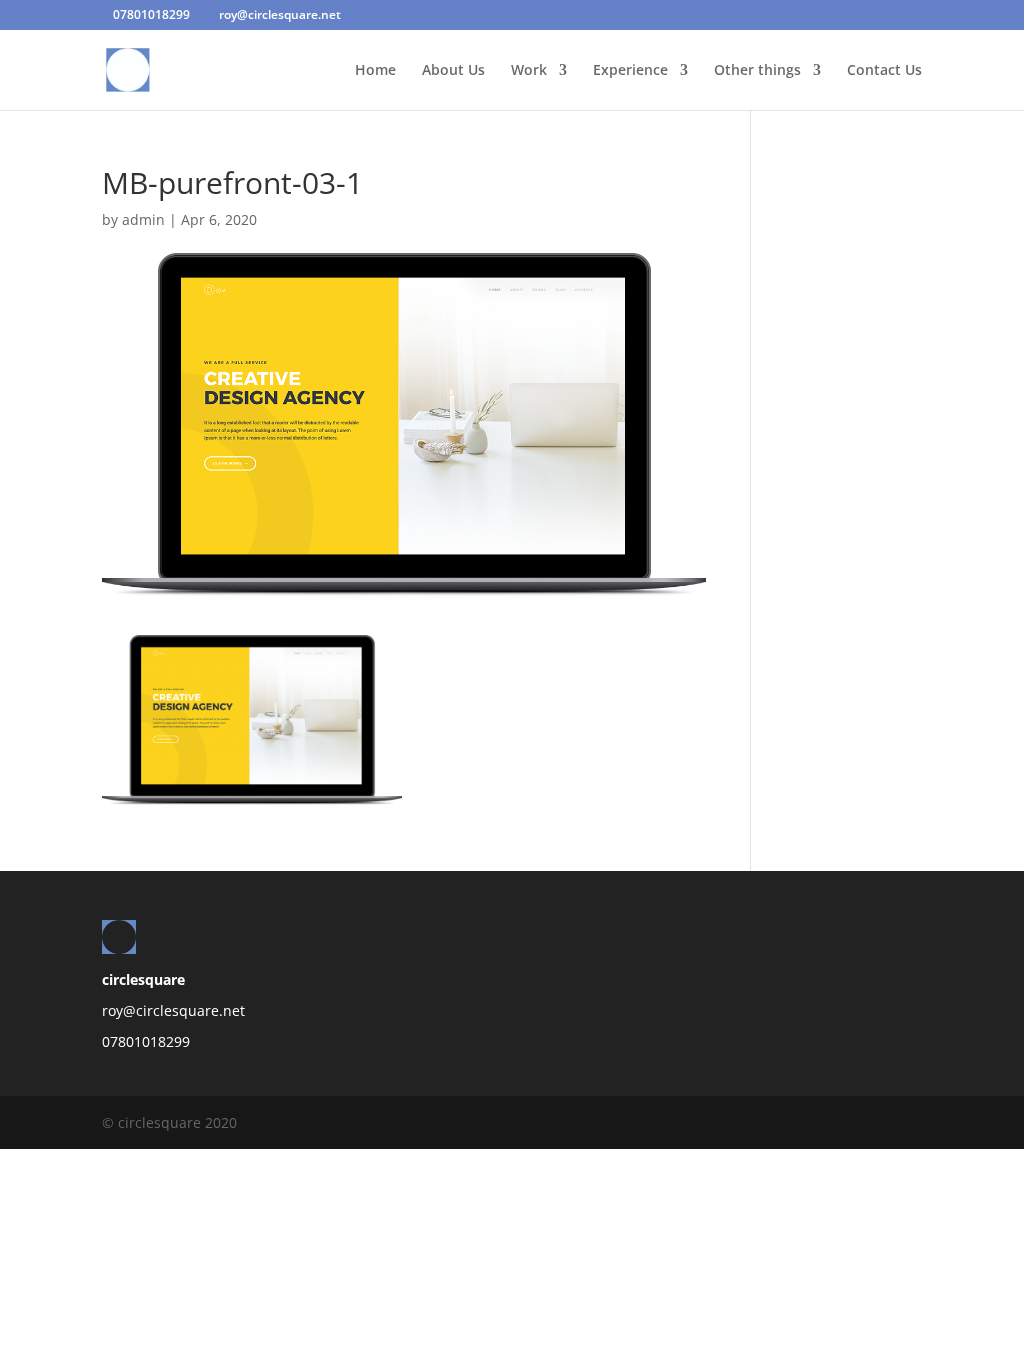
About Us (453, 71)
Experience (630, 71)
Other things (757, 71)
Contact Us (884, 71)
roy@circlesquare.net (173, 1010)
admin (143, 219)
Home (375, 71)
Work (529, 71)
